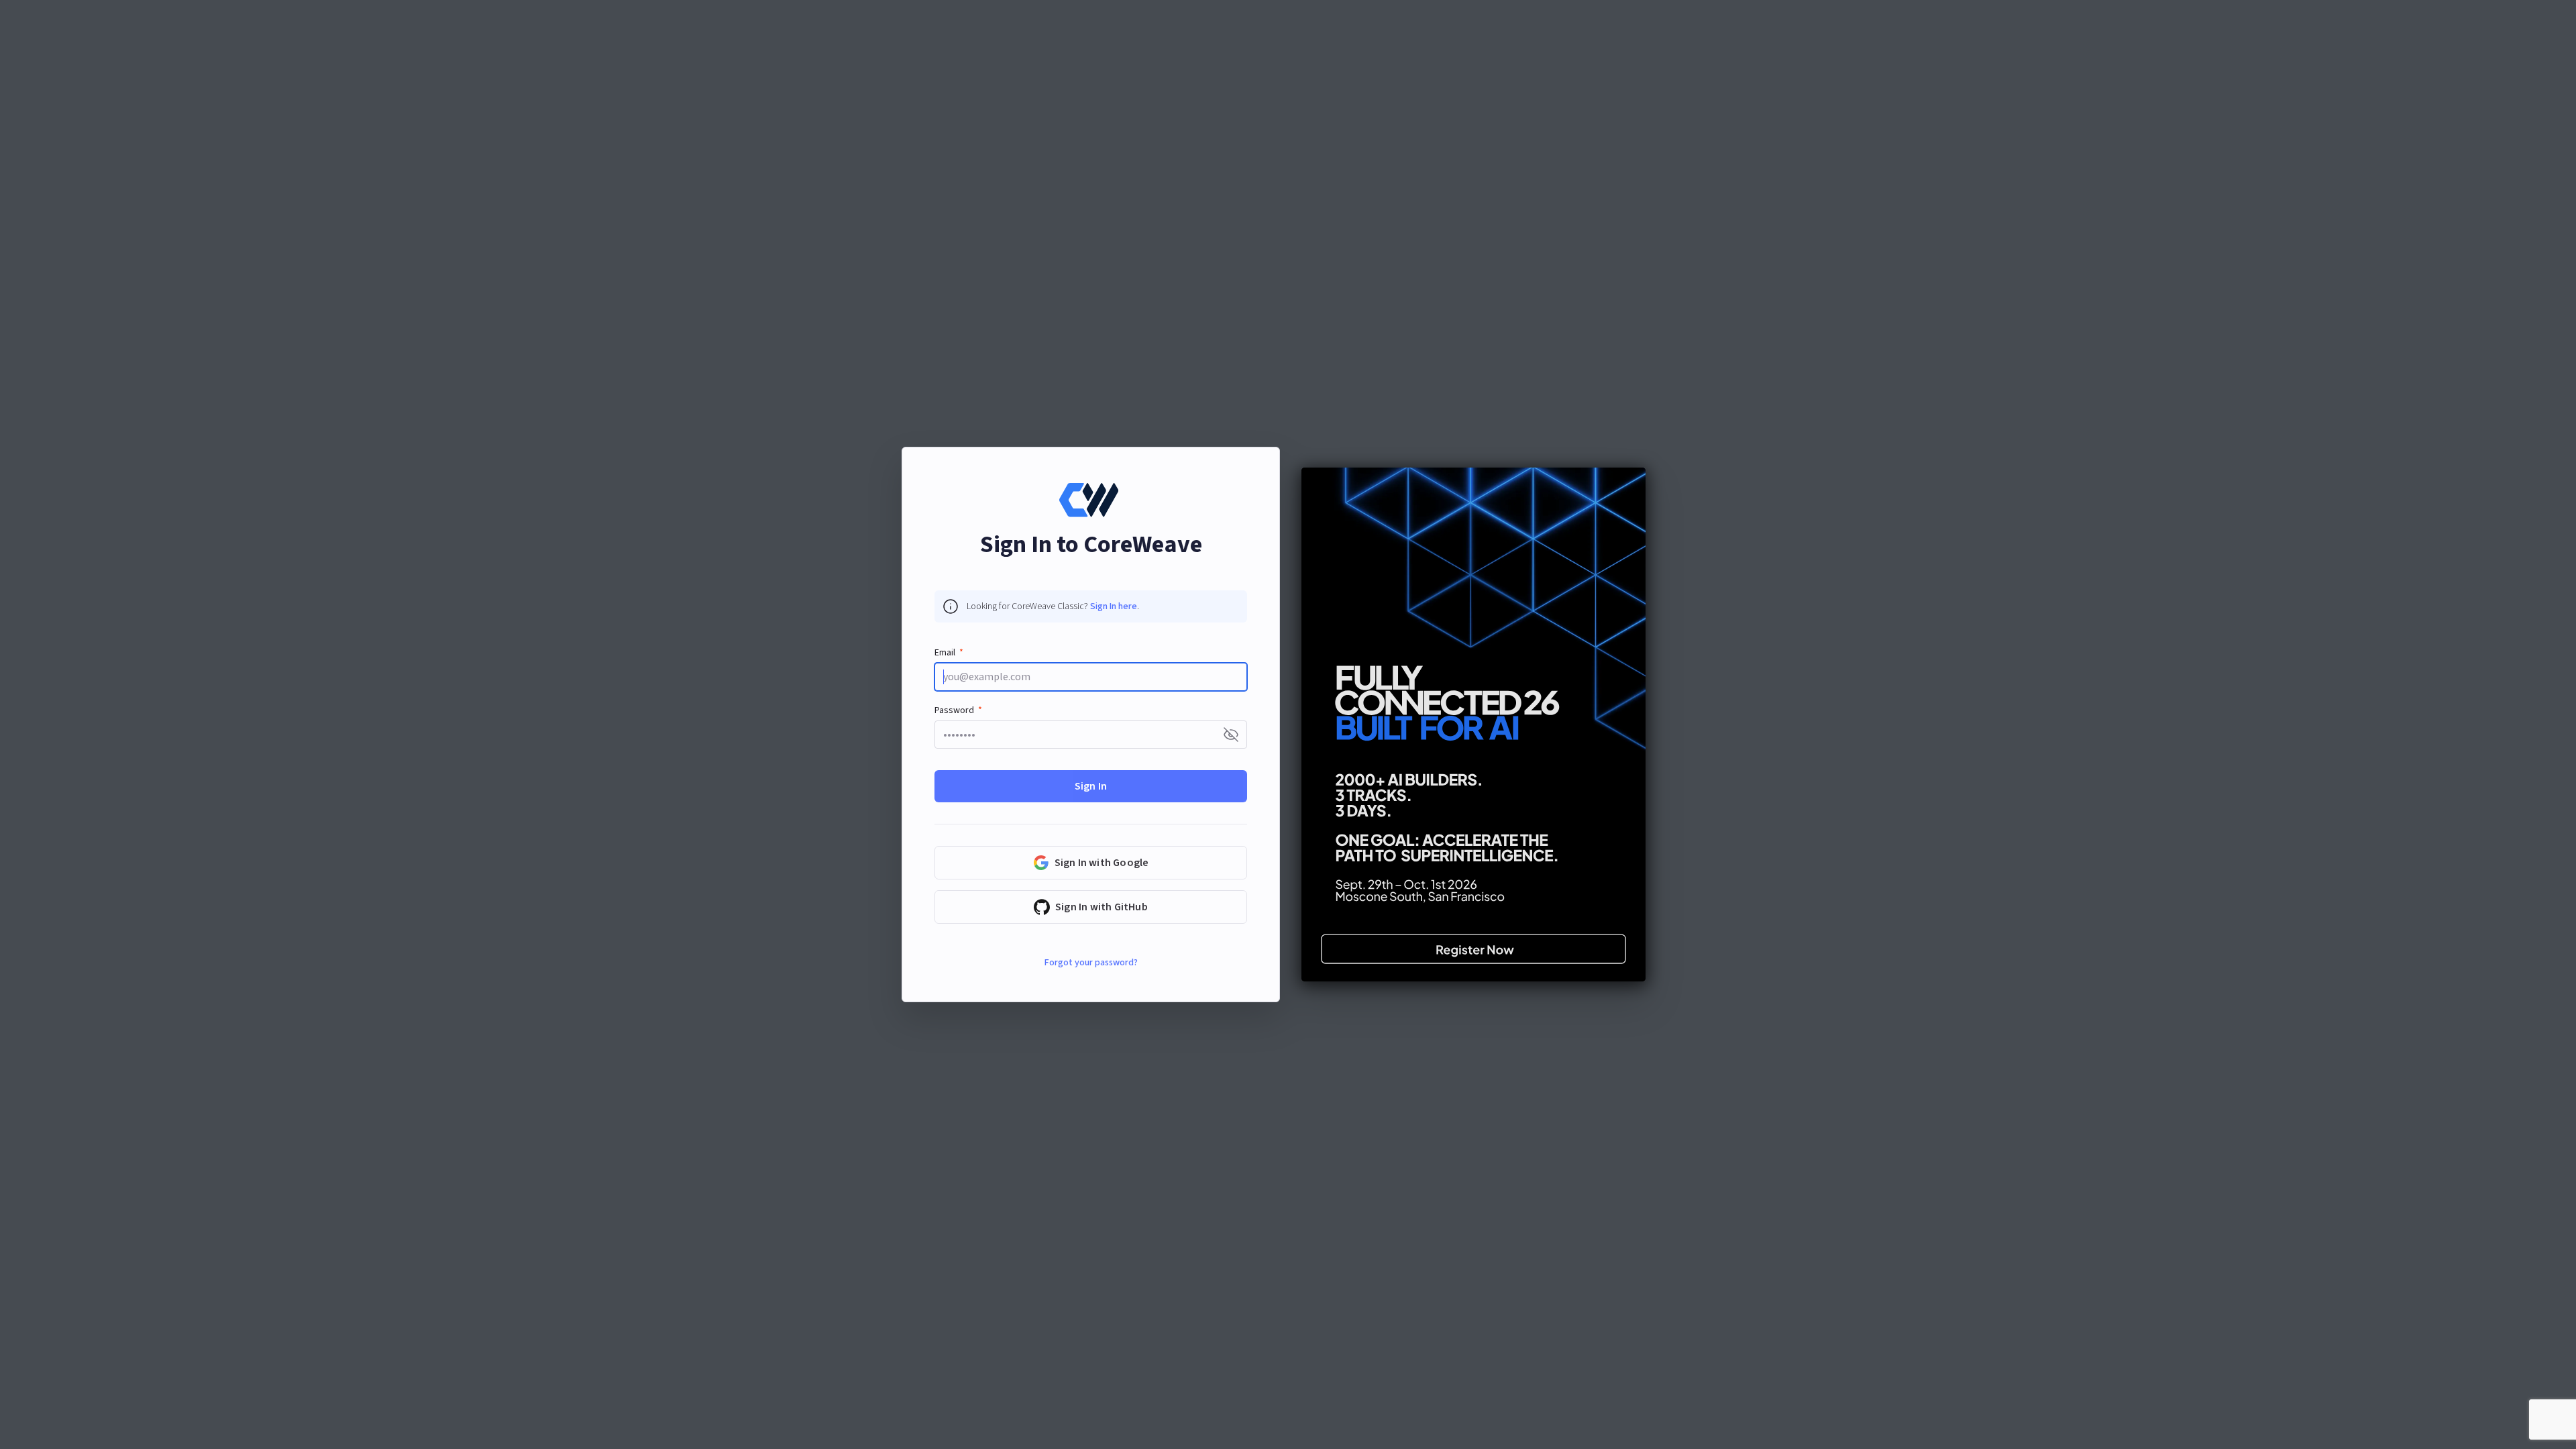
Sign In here (1114, 606)
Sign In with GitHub (1102, 907)
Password (954, 710)
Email (945, 653)
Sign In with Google (1102, 863)
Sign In (1091, 786)
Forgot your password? (1091, 963)
